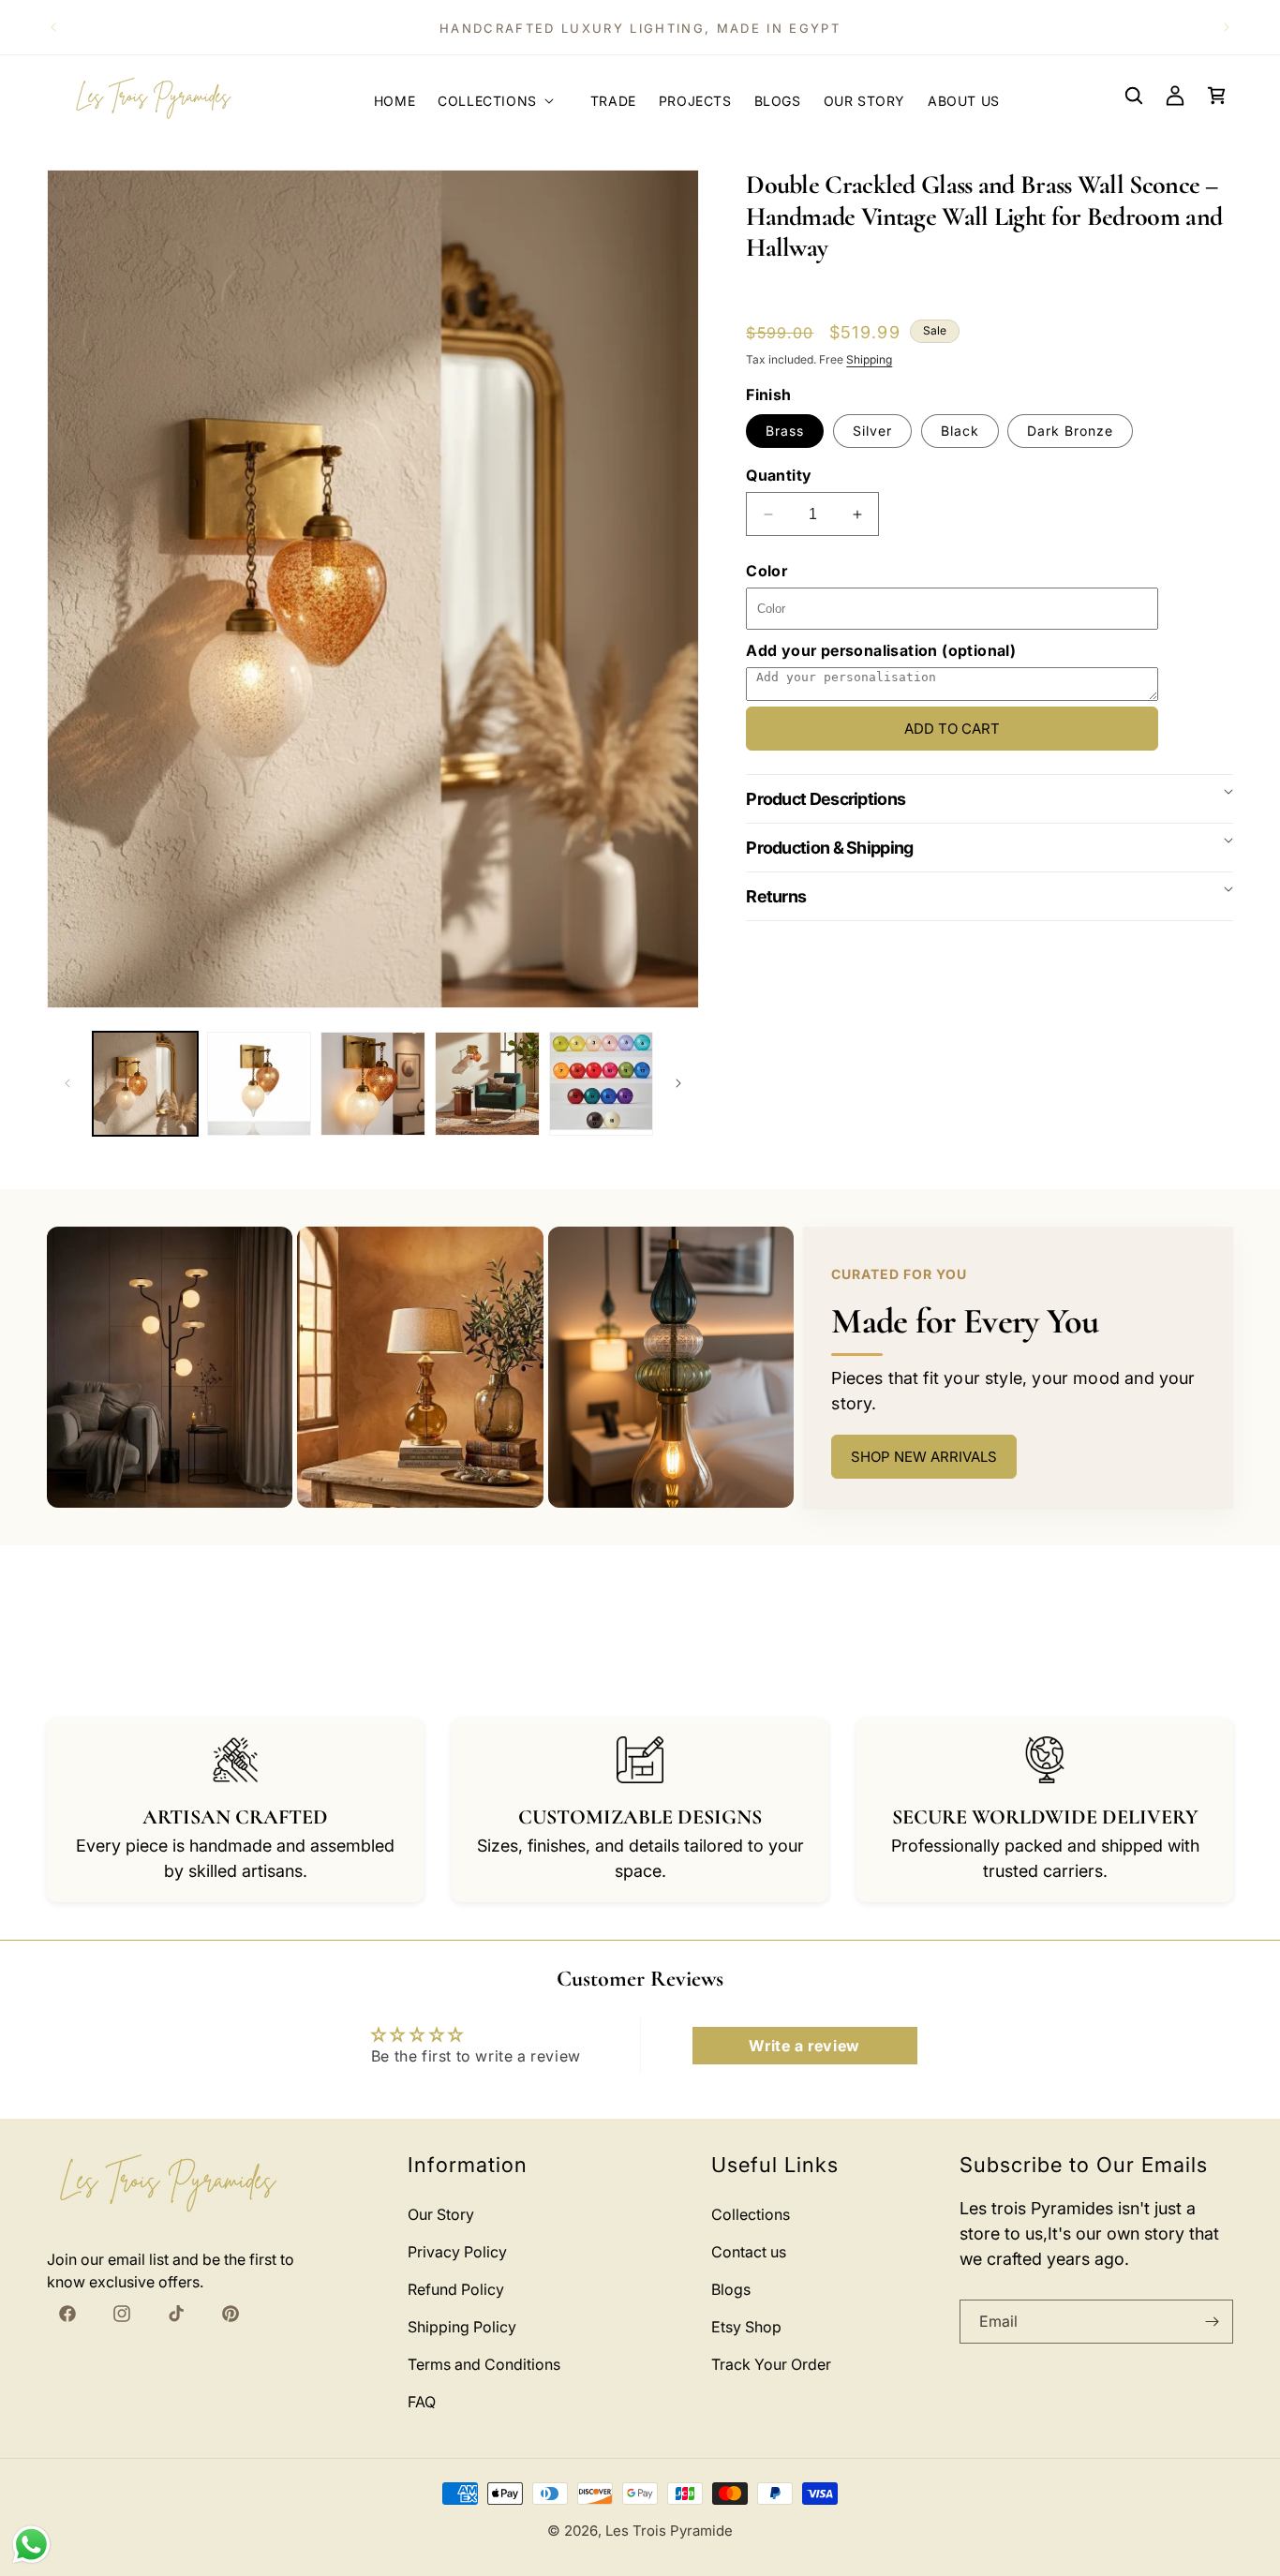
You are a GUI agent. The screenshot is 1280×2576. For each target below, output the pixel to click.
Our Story (441, 2214)
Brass (785, 431)
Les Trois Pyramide (669, 2531)
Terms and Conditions (484, 2364)
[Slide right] (678, 1083)
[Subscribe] (1212, 2322)
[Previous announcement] (53, 27)
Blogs (731, 2289)
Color (767, 571)
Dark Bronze (1070, 431)
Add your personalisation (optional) (881, 650)
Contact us (749, 2252)
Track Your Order (771, 2364)
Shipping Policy (462, 2327)
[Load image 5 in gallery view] (602, 1084)
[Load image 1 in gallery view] (145, 1084)
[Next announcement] (1227, 27)
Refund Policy (456, 2289)
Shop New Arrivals (924, 1457)
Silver (872, 431)
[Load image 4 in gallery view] (487, 1084)
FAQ (422, 2402)
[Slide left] (67, 1083)
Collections (751, 2214)
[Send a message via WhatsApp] (31, 2545)
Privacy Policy (457, 2252)
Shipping (869, 359)
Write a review (804, 2046)
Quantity (779, 475)
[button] (503, 96)
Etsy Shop (746, 2327)
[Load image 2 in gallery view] (260, 1084)
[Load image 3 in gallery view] (373, 1084)
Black (960, 431)
